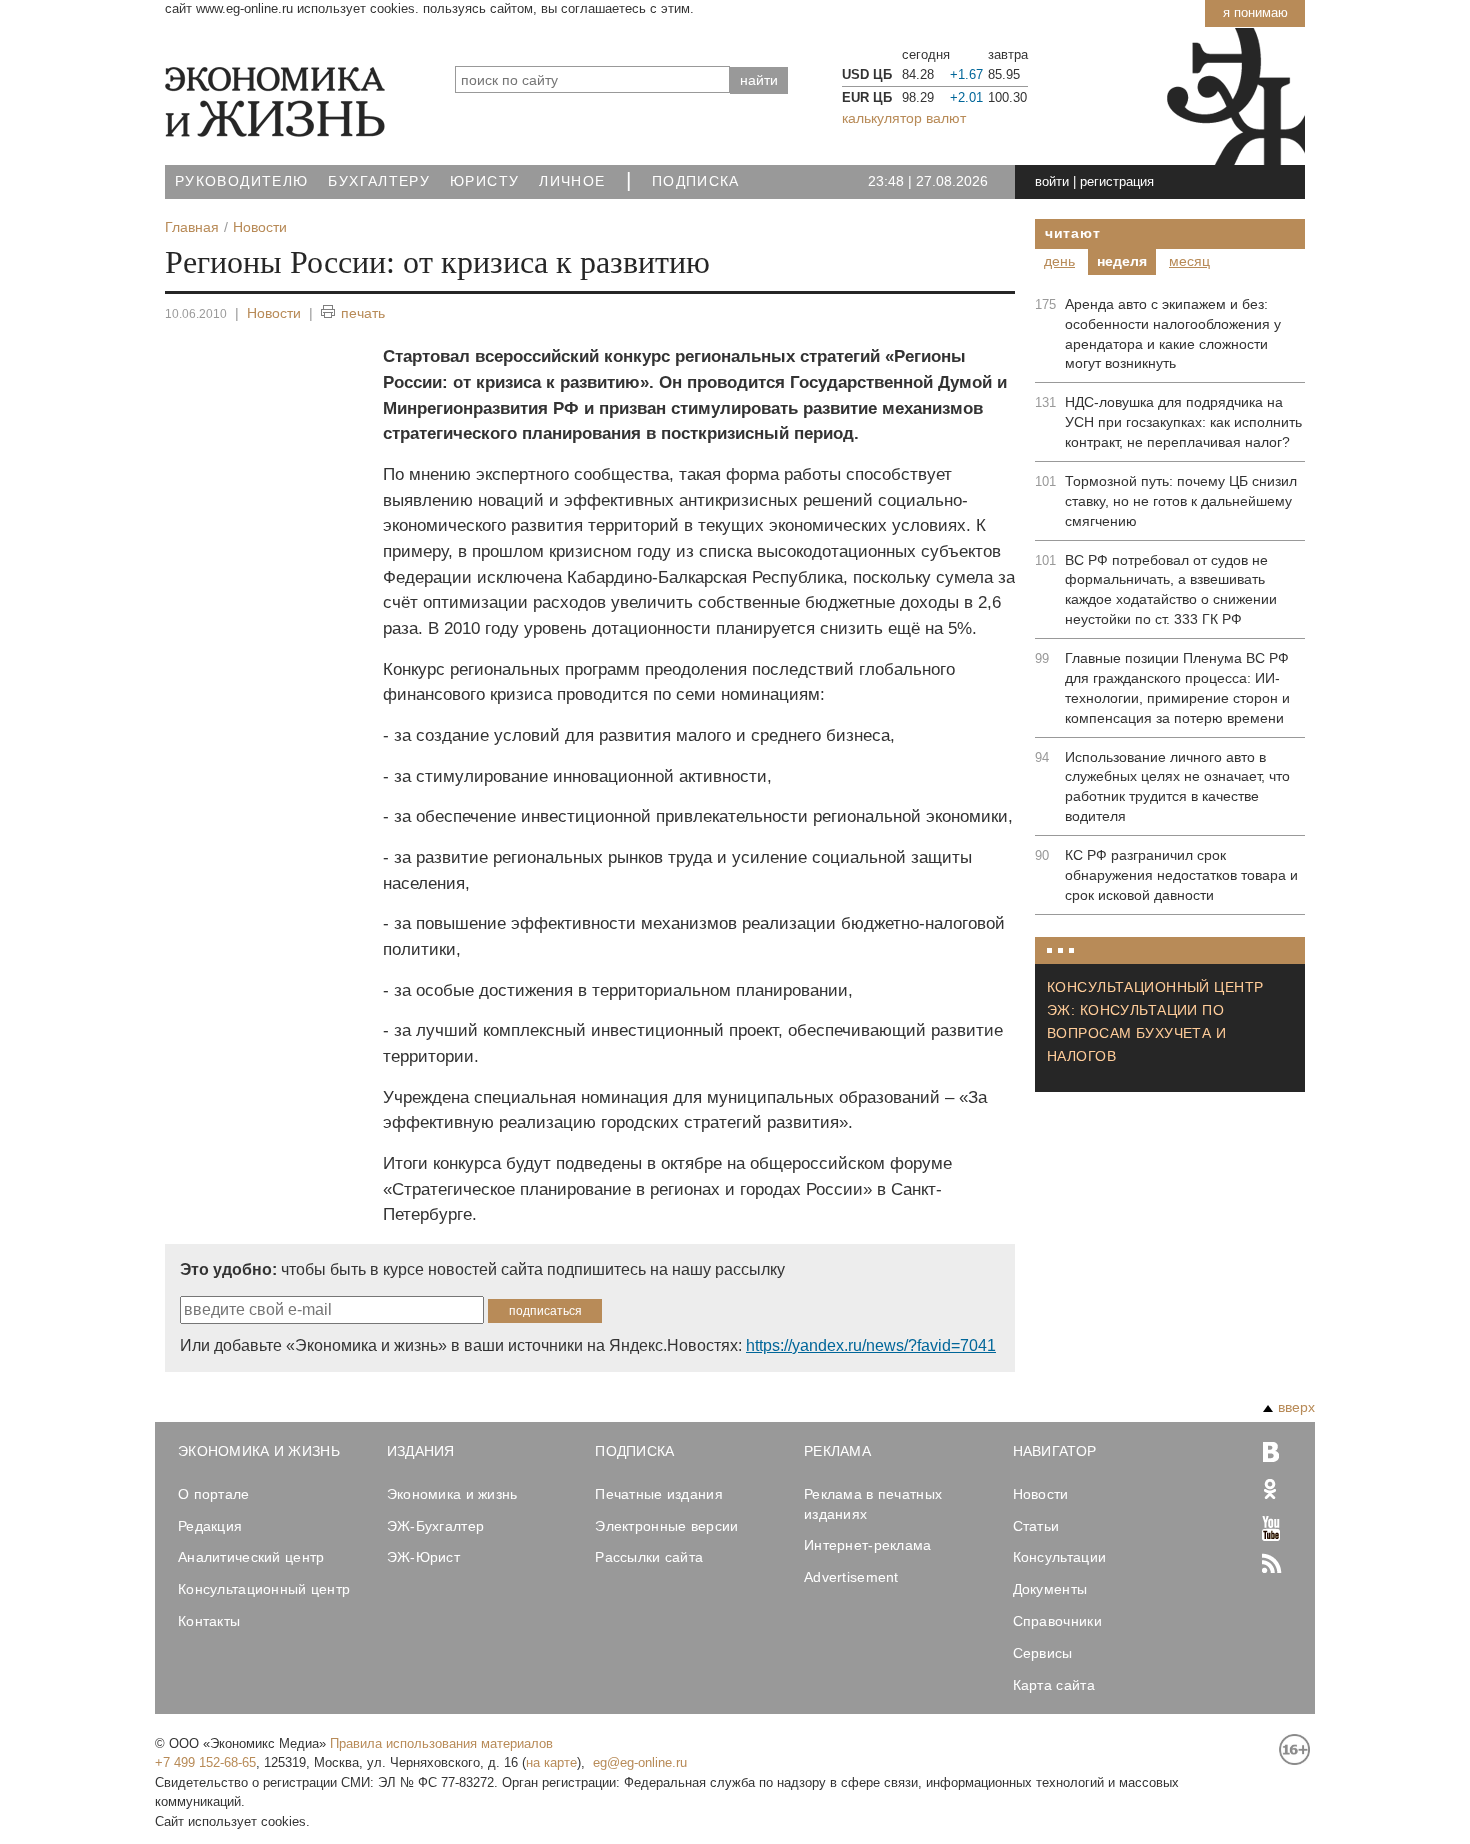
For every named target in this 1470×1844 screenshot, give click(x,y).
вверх (1296, 1407)
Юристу (484, 181)
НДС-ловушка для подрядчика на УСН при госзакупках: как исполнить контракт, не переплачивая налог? (1183, 422)
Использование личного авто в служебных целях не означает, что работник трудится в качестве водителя (1177, 787)
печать (363, 313)
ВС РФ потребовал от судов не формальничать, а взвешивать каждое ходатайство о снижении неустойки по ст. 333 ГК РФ (1171, 590)
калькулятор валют (904, 118)
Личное (572, 181)
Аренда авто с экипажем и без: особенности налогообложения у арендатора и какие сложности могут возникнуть (1173, 334)
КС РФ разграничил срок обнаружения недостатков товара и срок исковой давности (1181, 875)
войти (1052, 181)
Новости (274, 313)
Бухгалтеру (379, 181)
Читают (1072, 233)
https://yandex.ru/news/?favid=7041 (871, 1345)
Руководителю (241, 181)
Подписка (696, 181)
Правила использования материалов (441, 1743)
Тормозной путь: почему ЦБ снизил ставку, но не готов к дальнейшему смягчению (1181, 501)
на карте (551, 1762)
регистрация (1117, 181)
